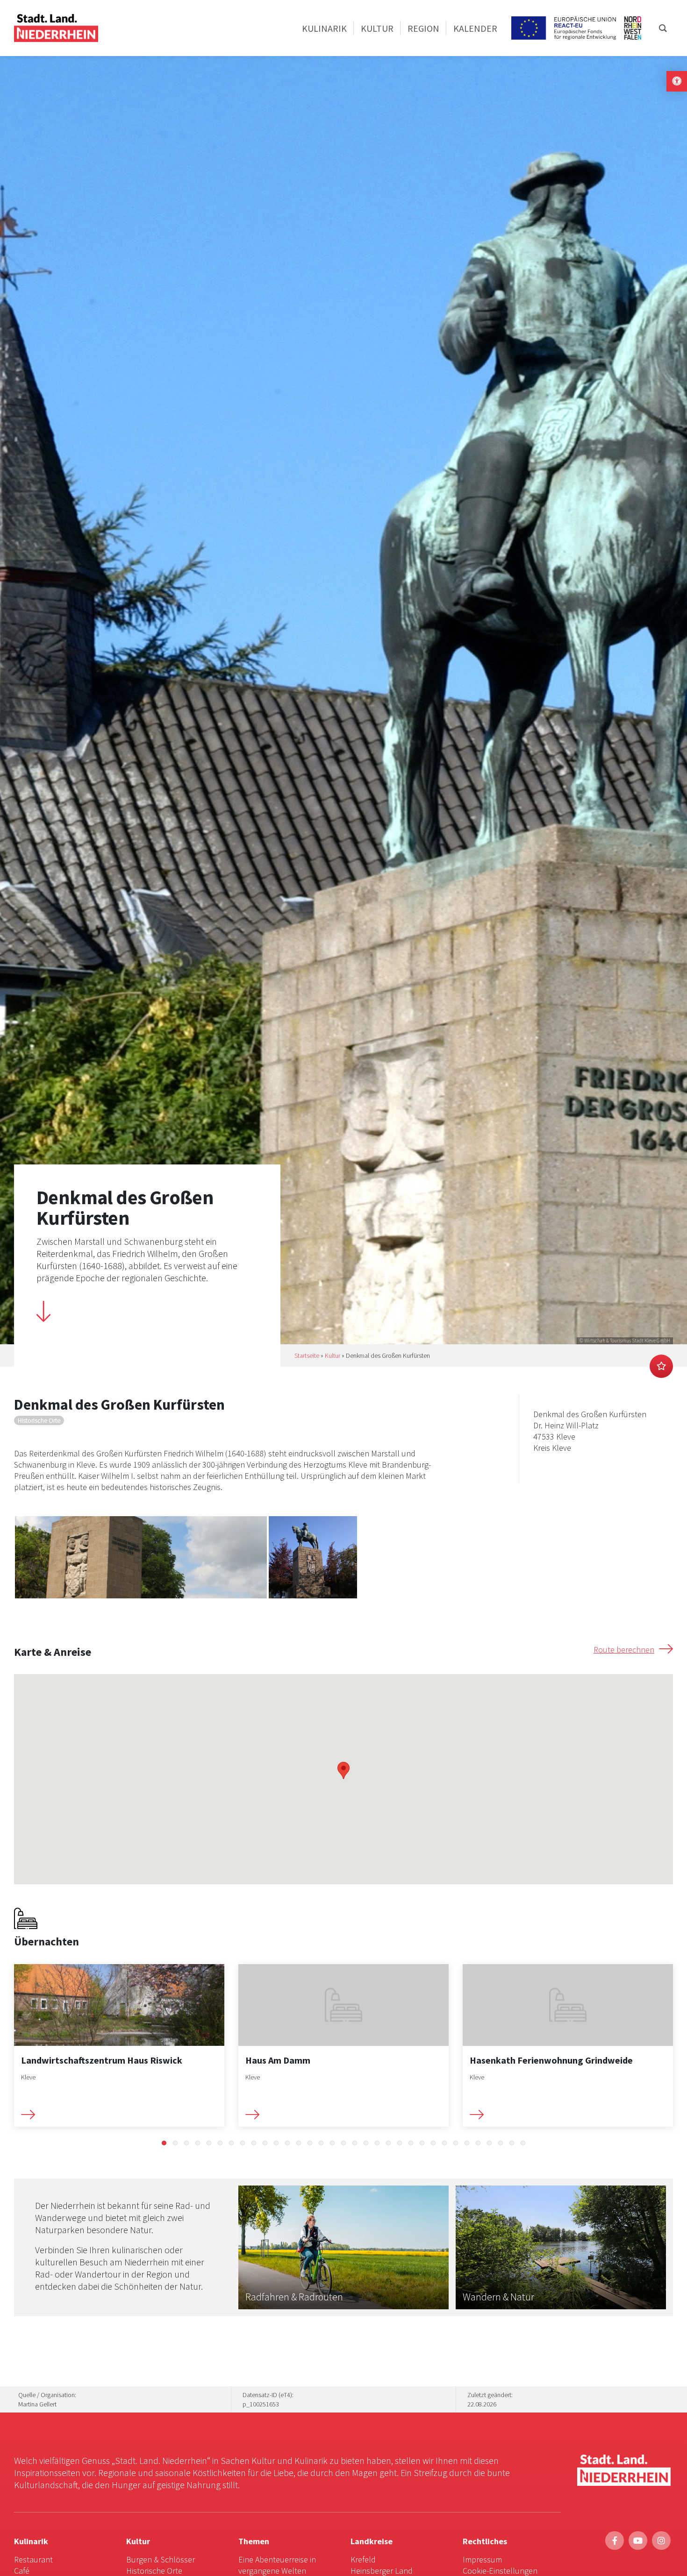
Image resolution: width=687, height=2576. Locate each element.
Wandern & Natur (498, 2297)
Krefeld (363, 2559)
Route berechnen (624, 1650)
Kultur (333, 1355)
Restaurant (33, 2559)
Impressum (482, 2559)
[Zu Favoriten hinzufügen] (661, 1366)
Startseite (307, 1355)
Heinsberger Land (382, 2571)
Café (22, 2571)
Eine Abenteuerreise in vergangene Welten (277, 2565)
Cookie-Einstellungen (500, 2571)
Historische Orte (154, 2571)
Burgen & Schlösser (161, 2559)
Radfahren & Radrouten (294, 2297)
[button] (164, 2143)
